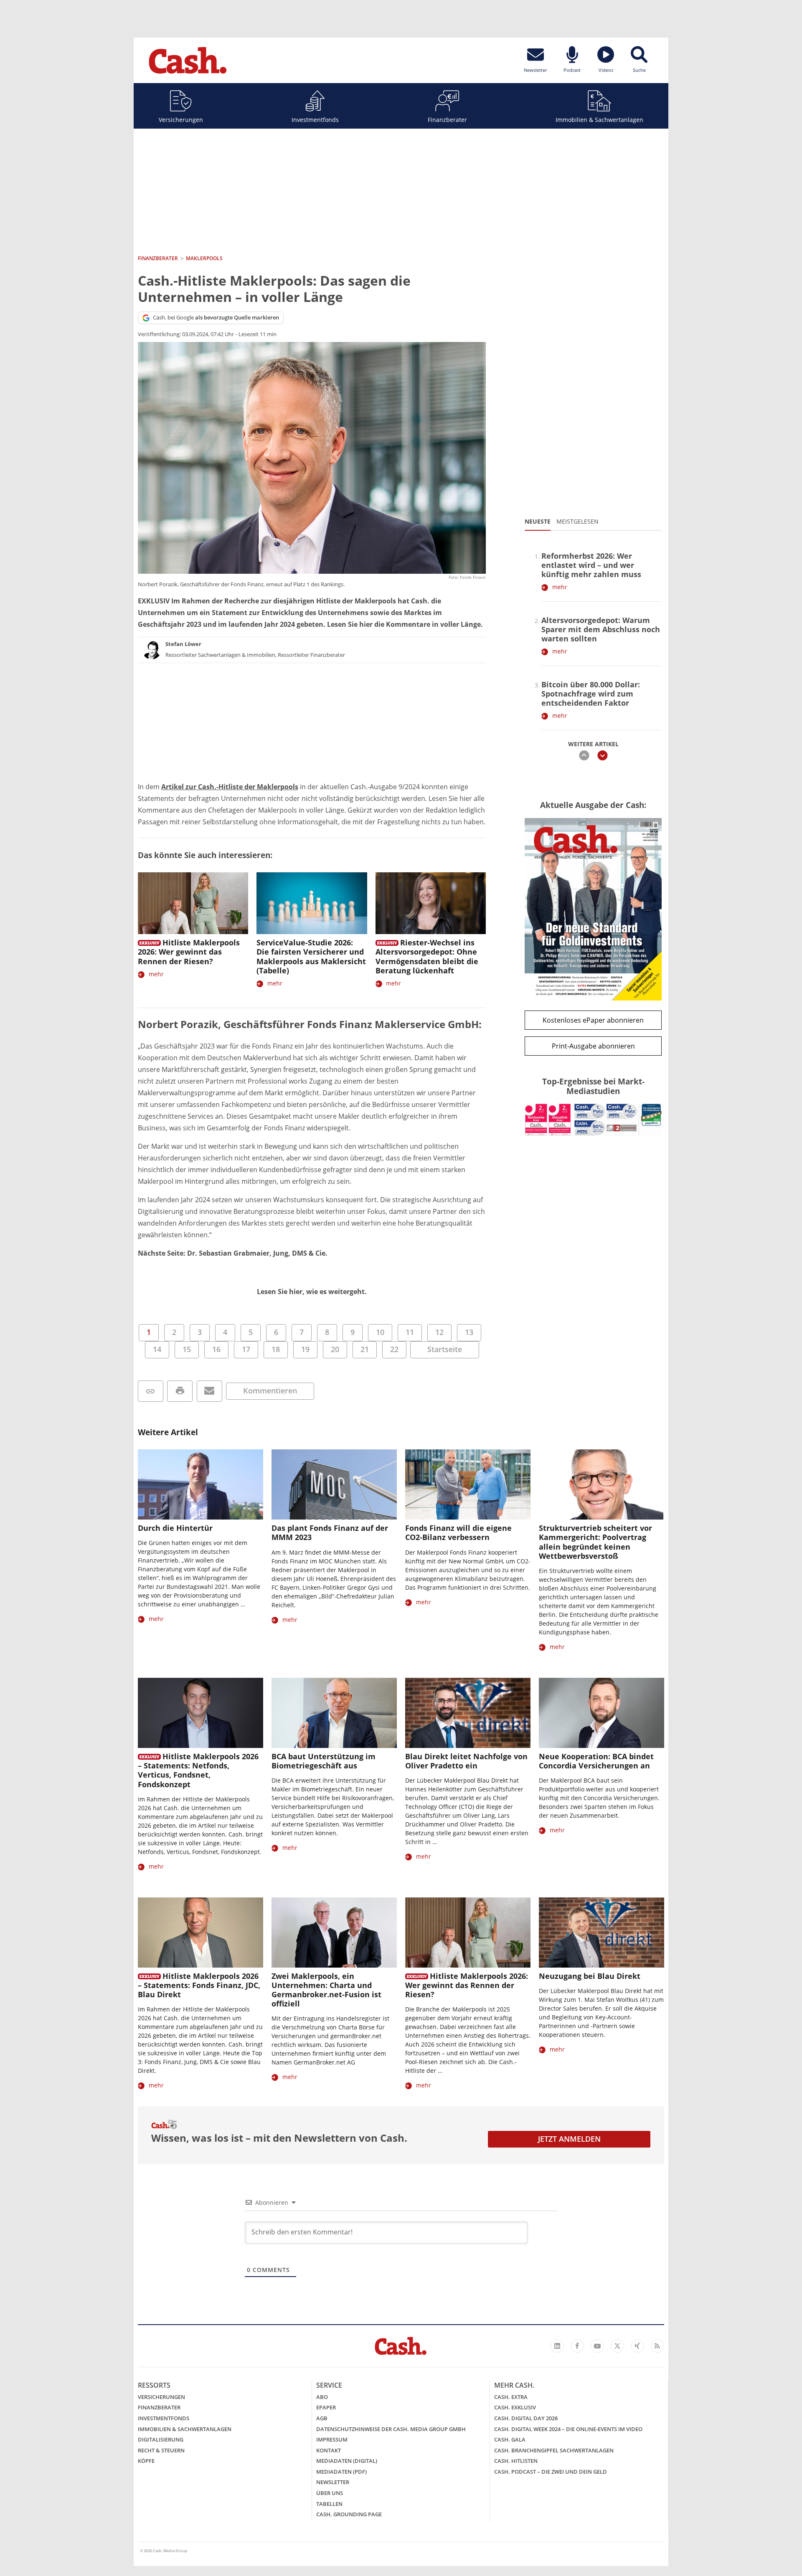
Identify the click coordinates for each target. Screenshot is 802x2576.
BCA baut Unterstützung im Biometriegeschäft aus (324, 1761)
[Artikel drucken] (180, 1391)
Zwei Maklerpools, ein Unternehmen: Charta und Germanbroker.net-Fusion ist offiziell (326, 1990)
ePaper (326, 2407)
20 (335, 1349)
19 (305, 1349)
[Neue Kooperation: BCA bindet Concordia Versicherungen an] (601, 1713)
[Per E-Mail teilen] (209, 1391)
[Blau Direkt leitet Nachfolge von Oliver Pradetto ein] (468, 1713)
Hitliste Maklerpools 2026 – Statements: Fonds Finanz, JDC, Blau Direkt (199, 1985)
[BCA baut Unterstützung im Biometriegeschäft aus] (334, 1713)
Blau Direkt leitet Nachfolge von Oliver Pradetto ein (466, 1761)
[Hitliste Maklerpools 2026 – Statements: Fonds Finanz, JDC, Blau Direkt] (200, 1933)
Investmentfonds (315, 120)
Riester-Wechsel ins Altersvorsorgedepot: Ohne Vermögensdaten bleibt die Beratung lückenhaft (427, 956)
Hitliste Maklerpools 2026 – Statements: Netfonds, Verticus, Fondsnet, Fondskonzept (198, 1770)
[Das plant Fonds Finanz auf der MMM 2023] (334, 1485)
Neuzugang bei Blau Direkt (590, 1976)
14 (157, 1349)
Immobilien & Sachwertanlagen (599, 120)
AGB (322, 2418)
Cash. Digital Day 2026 (526, 2418)
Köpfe (146, 2461)
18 (276, 1349)
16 (216, 1349)
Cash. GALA (510, 2439)
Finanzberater (447, 120)
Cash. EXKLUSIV (515, 2407)
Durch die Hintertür (175, 1528)
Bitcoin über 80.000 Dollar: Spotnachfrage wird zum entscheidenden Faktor (591, 694)
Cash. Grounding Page (349, 2514)
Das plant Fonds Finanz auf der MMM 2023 (330, 1532)
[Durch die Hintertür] (200, 1485)
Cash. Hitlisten (516, 2461)
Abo (322, 2397)
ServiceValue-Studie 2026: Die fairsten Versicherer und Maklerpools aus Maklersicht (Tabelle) (311, 956)
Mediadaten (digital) (347, 2461)
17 (246, 1349)
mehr (156, 974)
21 (365, 1349)
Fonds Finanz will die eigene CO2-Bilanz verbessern (458, 1532)
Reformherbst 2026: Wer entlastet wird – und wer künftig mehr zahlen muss (591, 565)
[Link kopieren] (151, 1391)
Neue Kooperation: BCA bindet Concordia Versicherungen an (596, 1761)
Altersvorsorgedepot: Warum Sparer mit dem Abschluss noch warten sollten (601, 629)
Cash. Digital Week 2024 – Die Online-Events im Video (568, 2429)
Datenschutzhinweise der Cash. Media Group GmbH (391, 2429)
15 (187, 1349)
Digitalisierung (161, 2439)
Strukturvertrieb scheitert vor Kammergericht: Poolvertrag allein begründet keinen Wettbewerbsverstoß (595, 1542)
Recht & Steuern (161, 2450)
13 (469, 1332)
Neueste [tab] (538, 521)
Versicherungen (181, 120)
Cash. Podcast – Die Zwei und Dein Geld (551, 2472)
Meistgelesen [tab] (577, 521)
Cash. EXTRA (511, 2397)
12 (439, 1332)
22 (394, 1349)
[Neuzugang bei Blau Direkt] (601, 1933)
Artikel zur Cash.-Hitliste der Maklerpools (230, 787)
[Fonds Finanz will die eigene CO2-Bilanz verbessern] (468, 1485)
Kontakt (329, 2450)
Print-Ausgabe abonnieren (593, 1046)
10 (380, 1332)
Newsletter (333, 2482)
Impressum (332, 2439)
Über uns (330, 2493)
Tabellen (329, 2504)
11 (410, 1332)
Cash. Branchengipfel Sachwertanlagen (554, 2450)
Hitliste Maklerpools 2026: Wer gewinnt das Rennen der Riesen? (189, 952)
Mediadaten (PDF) (341, 2472)
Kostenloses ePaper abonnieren (593, 1020)
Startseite (445, 1349)
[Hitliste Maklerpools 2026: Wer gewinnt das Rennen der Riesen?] (193, 903)
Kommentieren (270, 1391)
